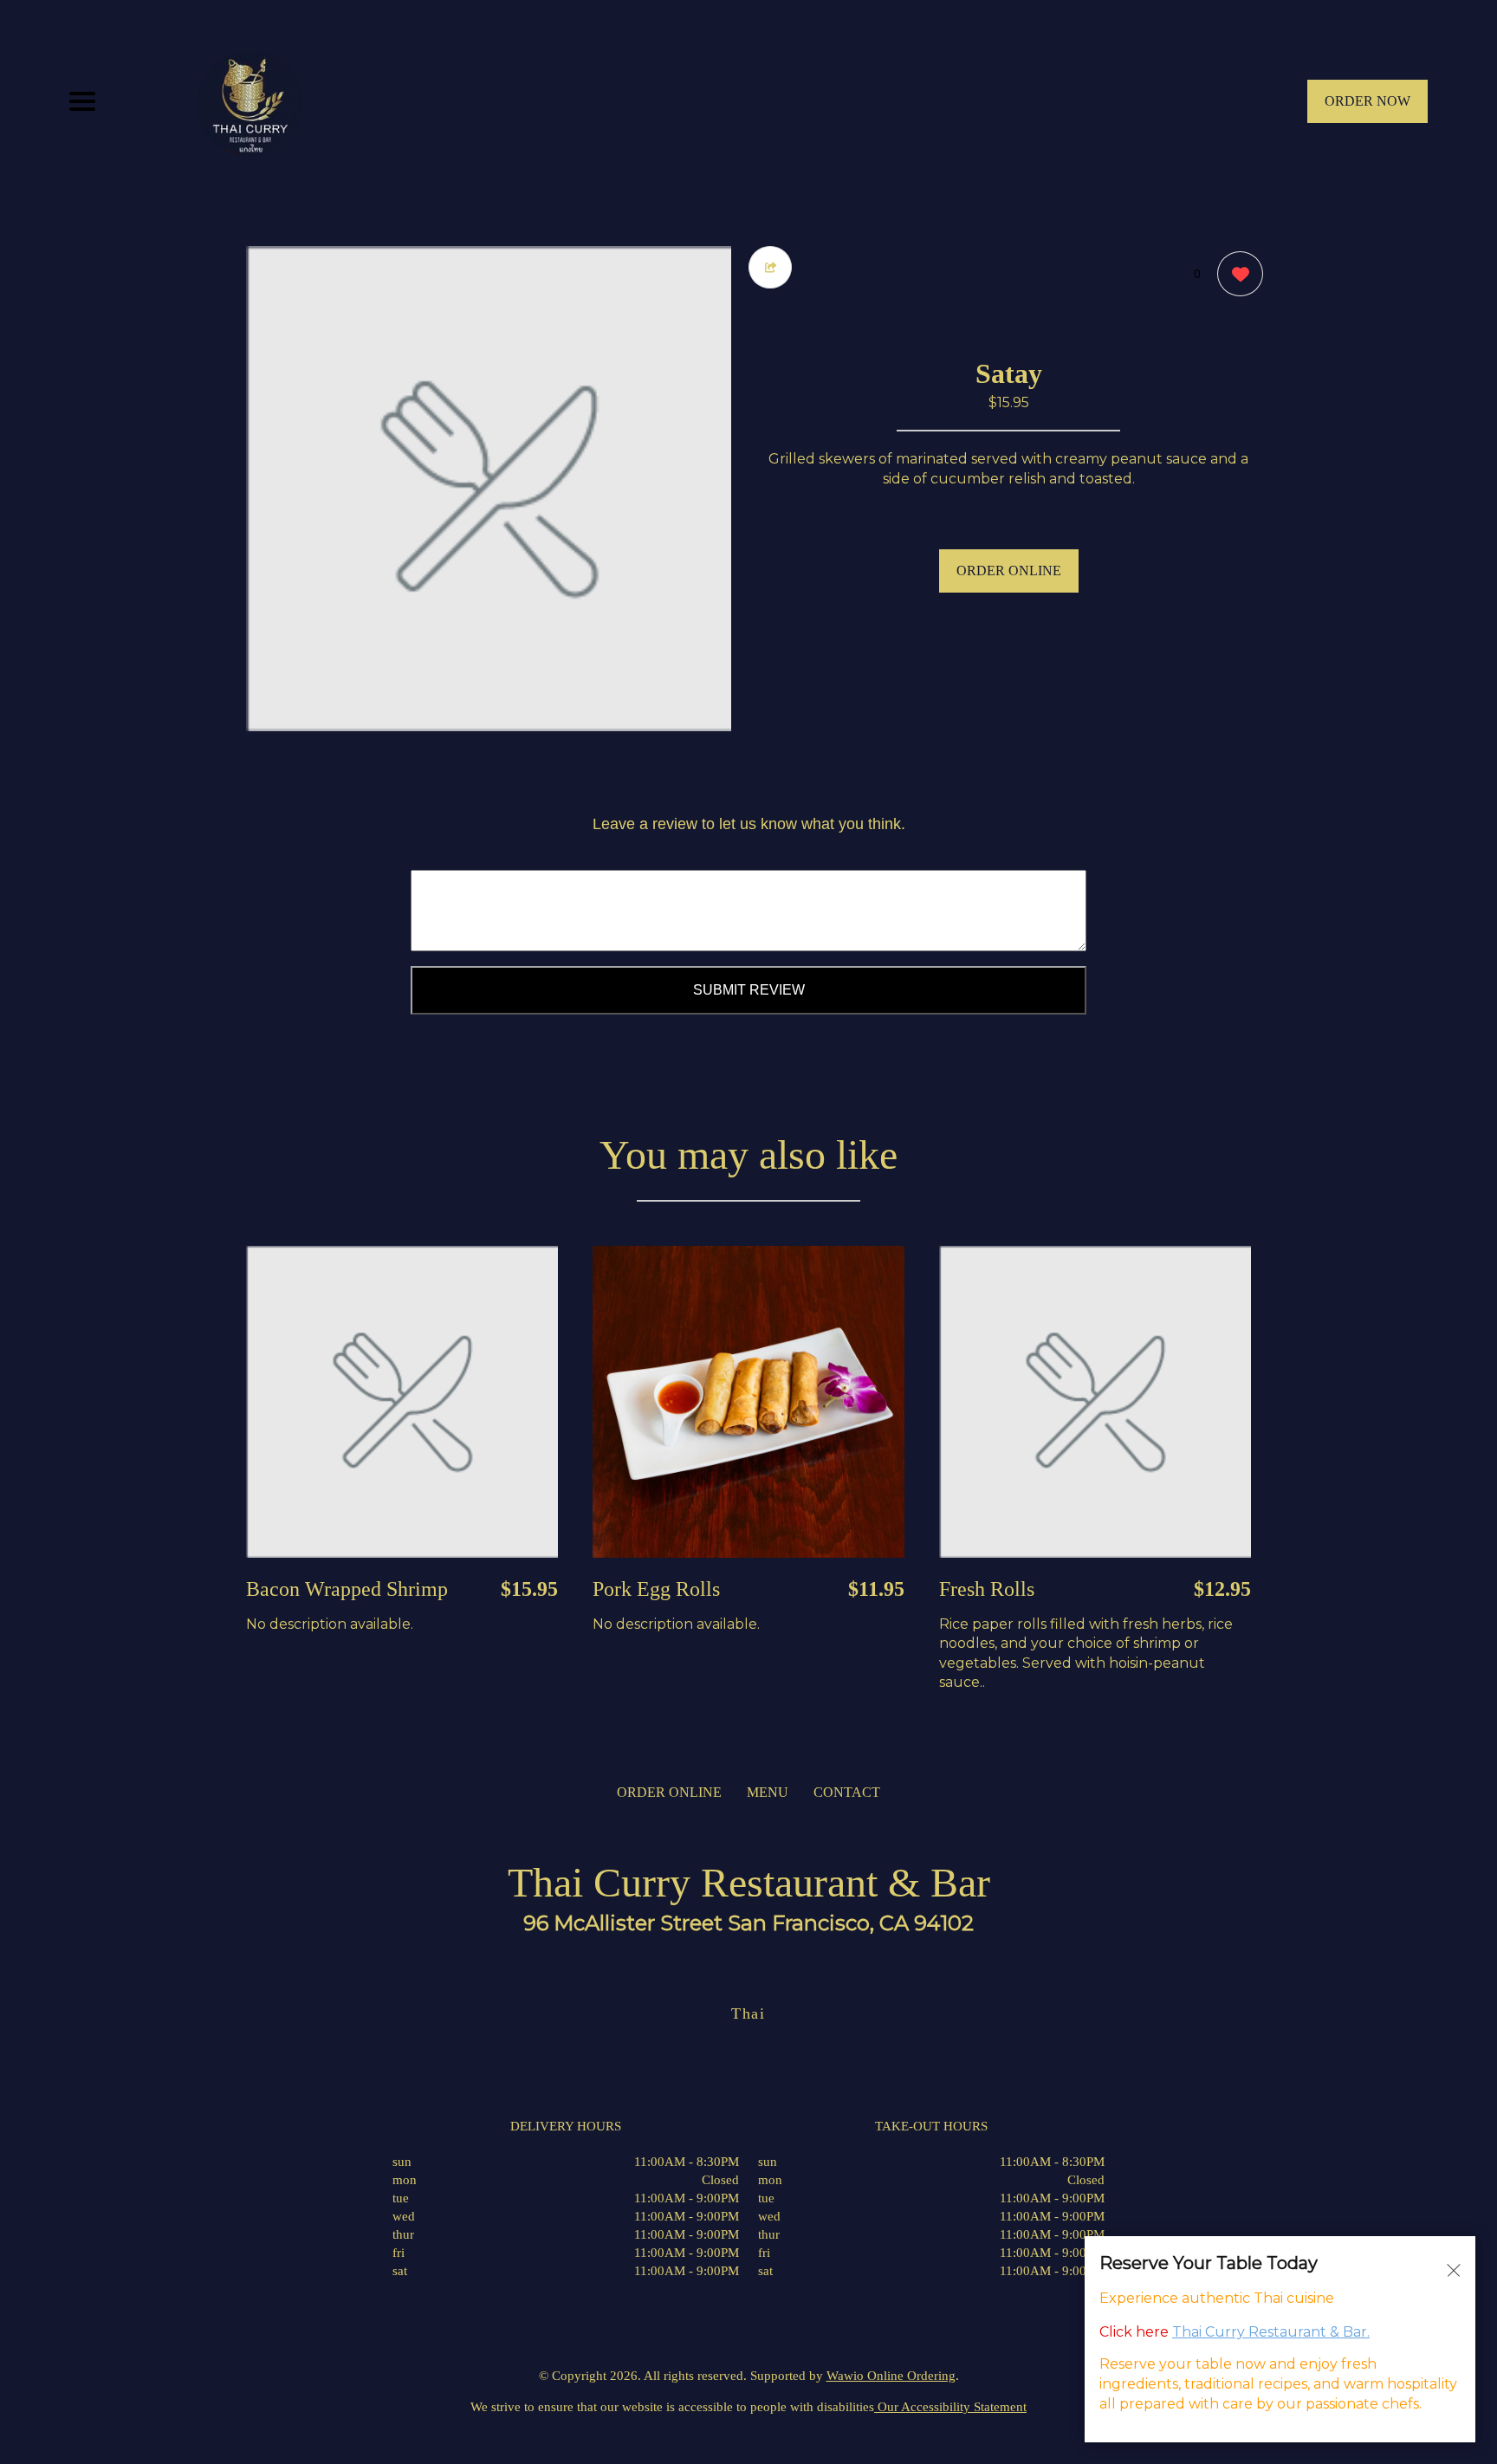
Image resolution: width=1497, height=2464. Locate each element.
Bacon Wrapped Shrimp (347, 1589)
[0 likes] (1236, 274)
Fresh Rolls (987, 1589)
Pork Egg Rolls (656, 1589)
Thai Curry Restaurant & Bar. (1271, 2331)
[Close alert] (1454, 2269)
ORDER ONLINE (1009, 571)
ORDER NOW (1367, 101)
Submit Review (749, 990)
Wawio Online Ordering (891, 2376)
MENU (768, 1792)
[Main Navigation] (82, 101)
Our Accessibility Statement (950, 2407)
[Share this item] (770, 267)
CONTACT (847, 1792)
